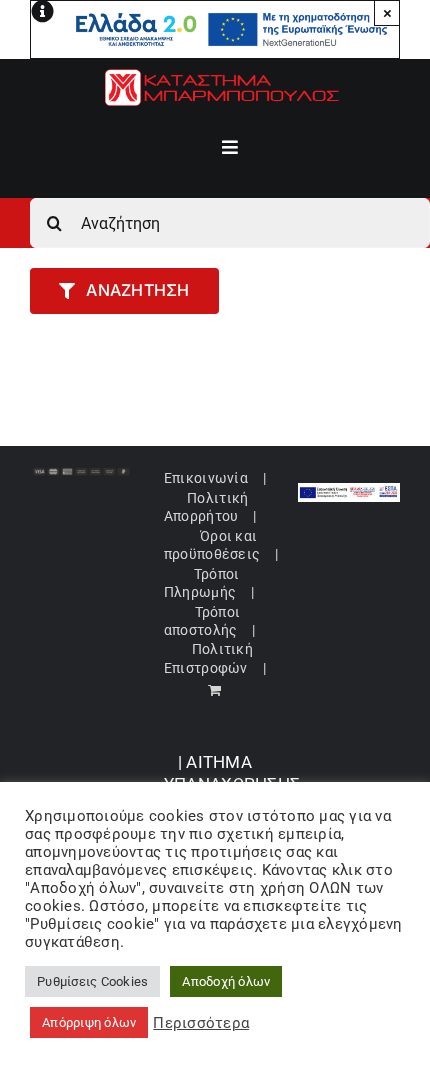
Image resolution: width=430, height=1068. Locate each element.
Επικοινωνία (206, 478)
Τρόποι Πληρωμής (201, 583)
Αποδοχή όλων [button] (226, 981)
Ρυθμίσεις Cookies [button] (92, 981)
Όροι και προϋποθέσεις (212, 545)
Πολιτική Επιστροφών (208, 658)
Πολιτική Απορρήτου (206, 507)
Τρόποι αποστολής (202, 621)
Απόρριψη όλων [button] (89, 1022)
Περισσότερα (201, 1023)
